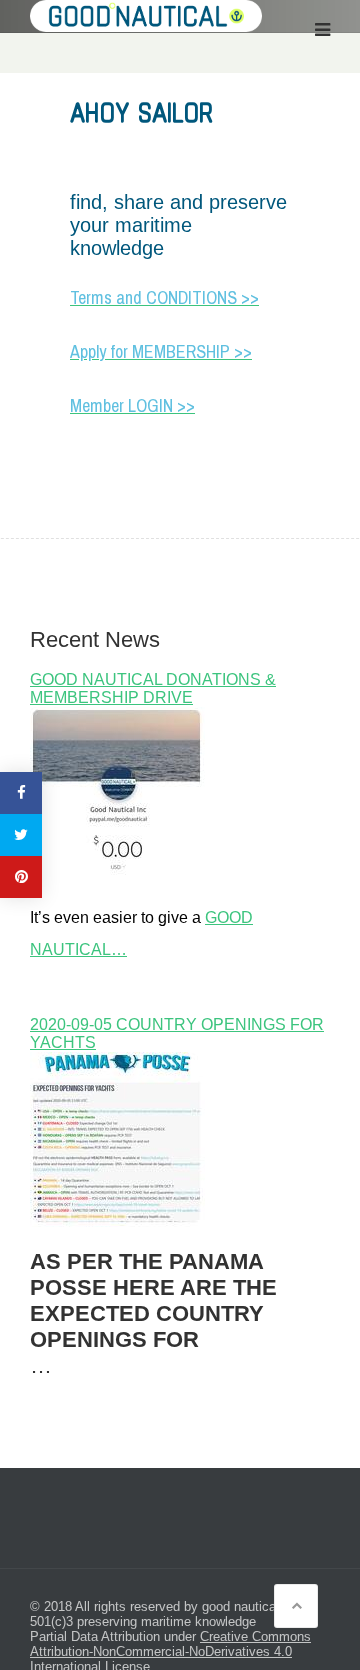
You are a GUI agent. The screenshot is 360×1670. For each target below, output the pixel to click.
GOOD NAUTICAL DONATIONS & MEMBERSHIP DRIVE (153, 688)
